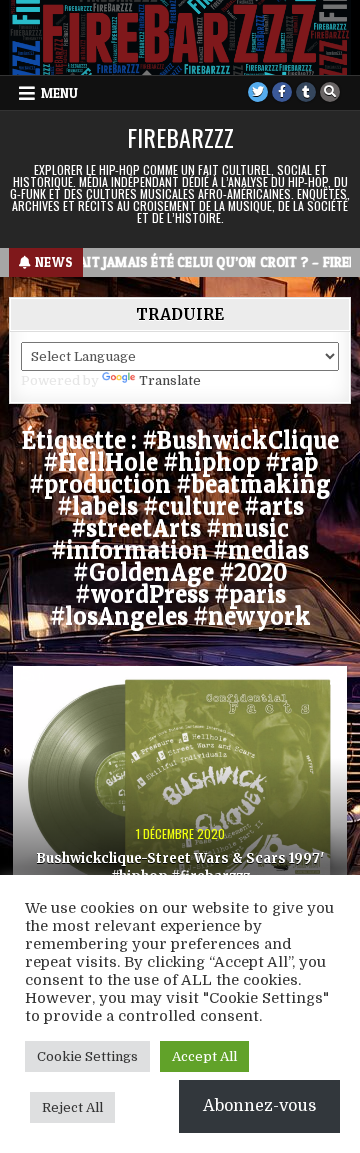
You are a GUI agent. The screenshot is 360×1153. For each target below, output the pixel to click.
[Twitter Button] (258, 92)
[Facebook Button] (282, 92)
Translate (170, 380)
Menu (59, 93)
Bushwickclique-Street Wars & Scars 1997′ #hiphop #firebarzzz (180, 867)
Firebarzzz (180, 137)
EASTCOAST (180, 700)
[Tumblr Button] (306, 92)
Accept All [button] (204, 1056)
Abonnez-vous (259, 1106)
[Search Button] (330, 92)
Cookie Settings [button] (87, 1056)
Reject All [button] (72, 1107)
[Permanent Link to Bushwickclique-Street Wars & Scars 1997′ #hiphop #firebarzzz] (180, 781)
